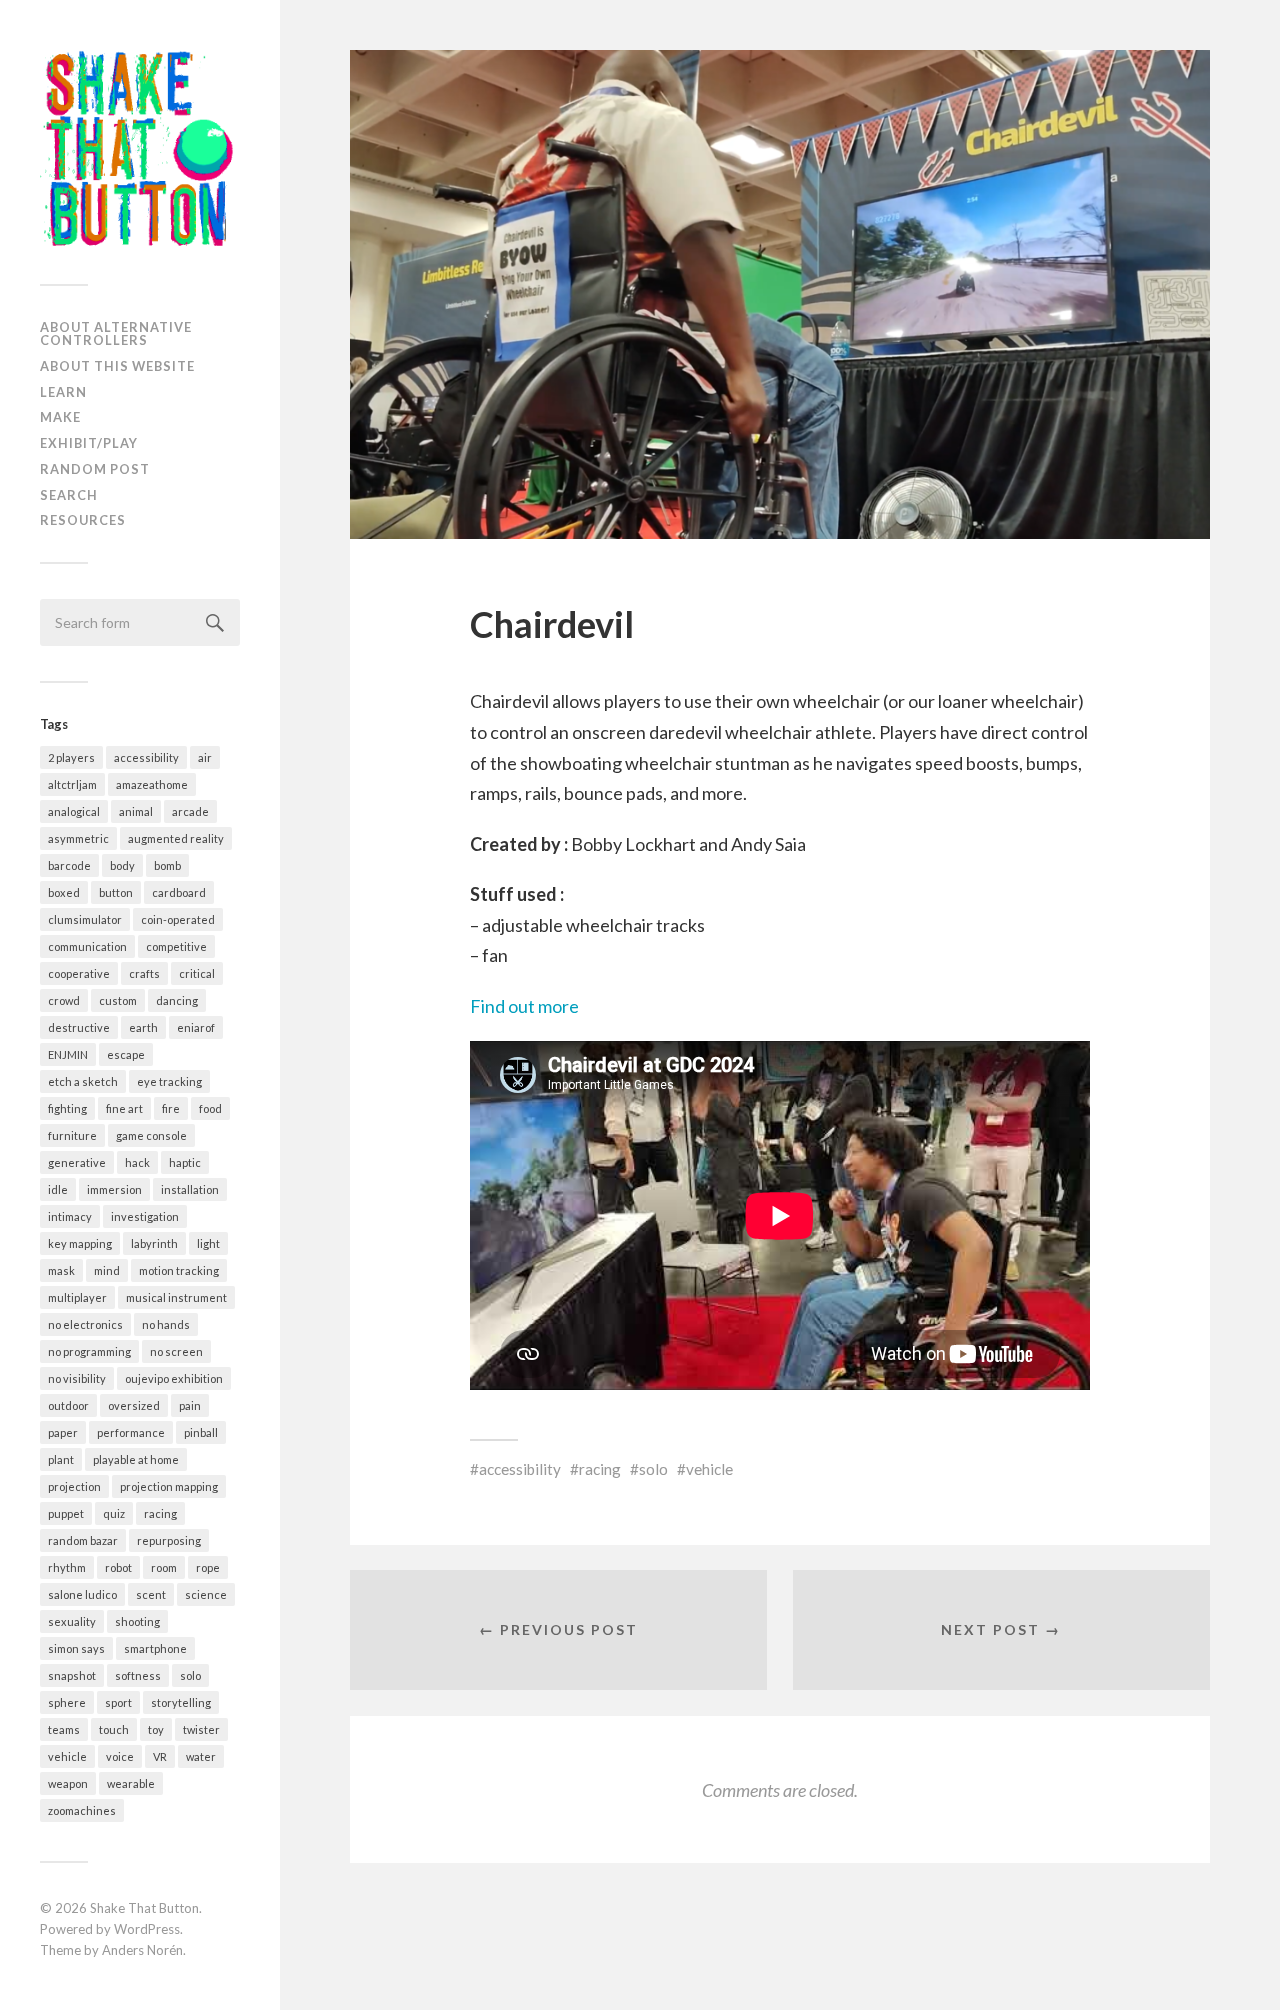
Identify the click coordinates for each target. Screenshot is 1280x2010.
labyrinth (154, 1243)
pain (190, 1405)
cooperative (79, 973)
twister (201, 1729)
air (205, 757)
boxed (64, 892)
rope (208, 1567)
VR (160, 1756)
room (164, 1567)
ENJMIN (68, 1054)
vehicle (67, 1756)
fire (171, 1108)
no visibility (77, 1378)
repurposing (169, 1540)
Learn (63, 392)
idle (58, 1189)
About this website (117, 366)
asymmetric (78, 838)
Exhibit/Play (89, 443)
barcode (69, 865)
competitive (176, 946)
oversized (134, 1405)
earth (143, 1027)
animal (136, 811)
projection (74, 1486)
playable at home (136, 1459)
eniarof (196, 1027)
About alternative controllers (116, 333)
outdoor (68, 1405)
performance (131, 1432)
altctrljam (72, 784)
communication (87, 946)
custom (118, 1000)
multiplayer (77, 1297)
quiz (114, 1513)
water (201, 1756)
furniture (72, 1135)
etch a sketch (83, 1081)
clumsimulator (85, 919)
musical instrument (176, 1297)
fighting (67, 1108)
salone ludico (82, 1594)
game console (151, 1135)
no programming (89, 1351)
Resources (83, 520)
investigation (145, 1216)
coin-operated (178, 919)
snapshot (72, 1675)
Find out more (524, 1006)
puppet (66, 1513)
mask (61, 1270)
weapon (68, 1783)
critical (197, 973)
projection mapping (169, 1486)
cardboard (179, 892)
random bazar (83, 1540)
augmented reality (176, 838)
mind (107, 1270)
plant (61, 1459)
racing (160, 1513)
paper (63, 1432)
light (208, 1243)
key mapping (80, 1243)
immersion (114, 1189)
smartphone (155, 1648)
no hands (166, 1324)
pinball (201, 1432)
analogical (74, 811)
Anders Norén (142, 1950)
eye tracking (169, 1081)
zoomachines (82, 1810)
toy (156, 1729)
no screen (176, 1351)
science (206, 1594)
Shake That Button (144, 1908)
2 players (71, 757)
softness (138, 1675)
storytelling (181, 1702)
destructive (79, 1027)
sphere (67, 1702)
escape (126, 1054)
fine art (124, 1108)
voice (120, 1756)
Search (69, 495)
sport (118, 1702)
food (210, 1108)
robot (118, 1567)
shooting (137, 1621)
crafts (144, 973)
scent (151, 1594)
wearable (131, 1783)
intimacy (70, 1216)
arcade (190, 811)
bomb (167, 865)
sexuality (72, 1621)
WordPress (147, 1929)
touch (114, 1729)
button (116, 892)
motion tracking (179, 1270)
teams (64, 1729)
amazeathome (152, 784)
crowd (64, 1000)
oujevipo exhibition (174, 1378)
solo (190, 1675)
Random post (95, 469)
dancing (177, 1000)
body (122, 865)
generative (77, 1162)
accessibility (146, 757)
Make (60, 417)
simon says (76, 1648)
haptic (185, 1162)
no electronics (85, 1324)
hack (137, 1162)
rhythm (67, 1567)
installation (190, 1189)
